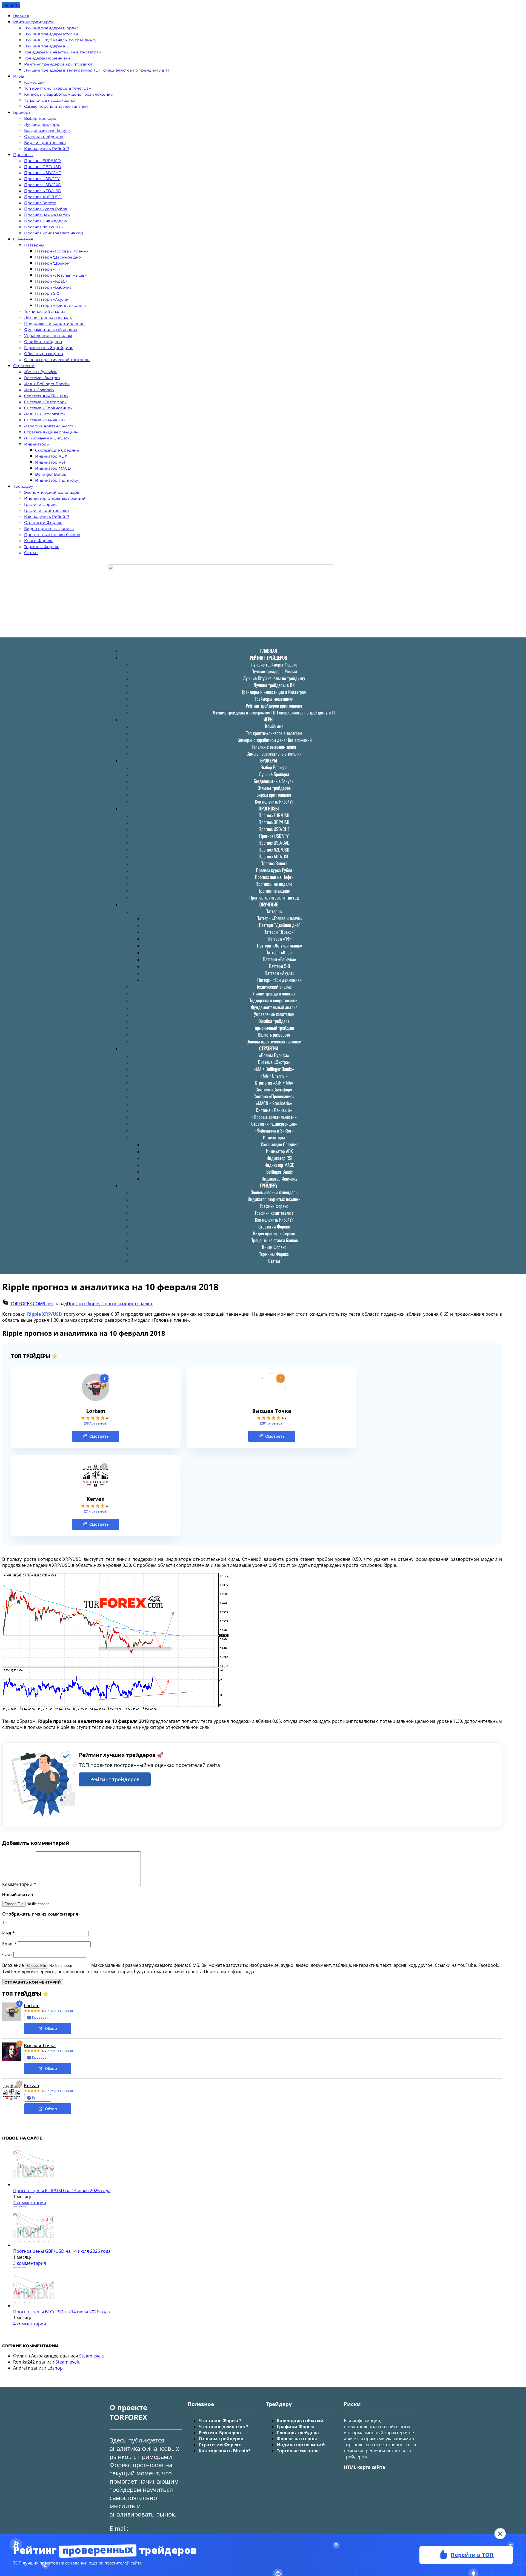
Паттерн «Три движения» (61, 305)
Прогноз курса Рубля (46, 209)
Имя (8, 1933)
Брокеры (22, 112)
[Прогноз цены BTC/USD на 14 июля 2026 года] (34, 2306)
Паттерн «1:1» (48, 269)
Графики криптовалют (47, 510)
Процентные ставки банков (52, 535)
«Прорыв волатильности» (50, 426)
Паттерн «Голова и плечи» (62, 251)
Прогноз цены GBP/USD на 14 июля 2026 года (62, 2251)
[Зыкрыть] (500, 2534)
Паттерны (34, 245)
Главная (21, 16)
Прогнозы (23, 155)
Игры (19, 76)
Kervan (96, 1499)
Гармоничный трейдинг (48, 348)
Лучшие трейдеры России (51, 34)
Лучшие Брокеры (42, 124)
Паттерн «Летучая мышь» (61, 275)
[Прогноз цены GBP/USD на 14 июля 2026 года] (34, 2245)
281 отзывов (61, 2051)
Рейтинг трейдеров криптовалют (58, 64)
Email (10, 1944)
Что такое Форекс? (220, 2421)
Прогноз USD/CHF (42, 173)
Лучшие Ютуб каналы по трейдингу (60, 40)
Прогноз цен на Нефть (47, 215)
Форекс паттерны (297, 2439)
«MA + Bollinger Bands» (47, 384)
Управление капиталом (48, 336)
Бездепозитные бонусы (48, 130)
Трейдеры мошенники (47, 58)
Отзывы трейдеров (44, 137)
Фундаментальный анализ (51, 330)
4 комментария (30, 2203)
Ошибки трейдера (43, 342)
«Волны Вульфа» (41, 372)
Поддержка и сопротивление (54, 324)
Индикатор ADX (51, 456)
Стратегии (24, 366)
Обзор (51, 2028)
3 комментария (30, 2263)
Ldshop (55, 2368)
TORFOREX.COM (26, 1304)
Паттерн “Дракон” (53, 263)
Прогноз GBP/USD (43, 167)
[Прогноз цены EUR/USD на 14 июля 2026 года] (34, 2185)
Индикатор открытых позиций (55, 498)
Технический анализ (45, 311)
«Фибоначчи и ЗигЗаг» (47, 438)
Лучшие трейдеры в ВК (48, 46)
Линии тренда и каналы (48, 317)
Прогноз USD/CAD (43, 185)
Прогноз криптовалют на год (54, 233)
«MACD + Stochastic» (45, 414)
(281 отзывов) (272, 1423)
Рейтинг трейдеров (33, 22)
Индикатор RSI (50, 462)
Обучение (23, 239)
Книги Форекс (39, 541)
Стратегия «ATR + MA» (46, 396)
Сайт (7, 1954)
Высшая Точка (272, 1411)
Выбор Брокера (40, 118)
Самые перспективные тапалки (56, 106)
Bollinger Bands (51, 474)
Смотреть (99, 1436)
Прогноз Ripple (83, 1304)
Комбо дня (35, 82)
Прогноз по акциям (44, 227)
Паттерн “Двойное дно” (59, 257)
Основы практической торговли (57, 360)
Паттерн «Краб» (51, 281)
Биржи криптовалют (45, 143)
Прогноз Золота (40, 203)
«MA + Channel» (39, 390)
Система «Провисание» (48, 408)
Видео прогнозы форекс (49, 529)
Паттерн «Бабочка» (54, 287)
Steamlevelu (92, 2356)
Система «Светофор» (45, 402)
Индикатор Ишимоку (57, 480)
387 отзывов (61, 2011)
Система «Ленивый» (45, 420)
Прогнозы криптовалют (127, 1304)
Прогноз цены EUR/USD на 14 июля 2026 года (62, 2191)
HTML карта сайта (365, 2467)
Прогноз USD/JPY (42, 179)
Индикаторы (37, 444)
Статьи (31, 553)
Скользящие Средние (57, 450)
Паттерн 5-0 (47, 293)
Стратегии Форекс (43, 523)
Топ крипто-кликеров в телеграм (58, 88)
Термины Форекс (42, 547)
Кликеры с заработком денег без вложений (69, 94)
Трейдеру (23, 486)
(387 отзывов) (96, 1423)
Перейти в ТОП (472, 2554)
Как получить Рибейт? (47, 149)
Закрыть (11, 5)
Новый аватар (18, 1895)
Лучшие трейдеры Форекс (51, 28)
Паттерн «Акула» (52, 299)
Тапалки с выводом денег (50, 100)
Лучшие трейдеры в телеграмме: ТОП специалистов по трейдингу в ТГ (97, 70)
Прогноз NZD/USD (43, 191)
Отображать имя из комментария (40, 1914)
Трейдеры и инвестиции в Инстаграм (63, 52)
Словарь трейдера (298, 2433)
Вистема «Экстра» (42, 378)
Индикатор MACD (53, 468)
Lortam (96, 1411)
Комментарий (19, 1884)
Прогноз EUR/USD (42, 161)
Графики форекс (41, 504)
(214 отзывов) (96, 1511)
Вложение (14, 1965)
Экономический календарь (52, 492)
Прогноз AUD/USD (43, 197)
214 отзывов (61, 2091)
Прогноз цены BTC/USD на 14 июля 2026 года (62, 2312)
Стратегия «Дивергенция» (51, 432)
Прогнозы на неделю (45, 221)
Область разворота (44, 354)
